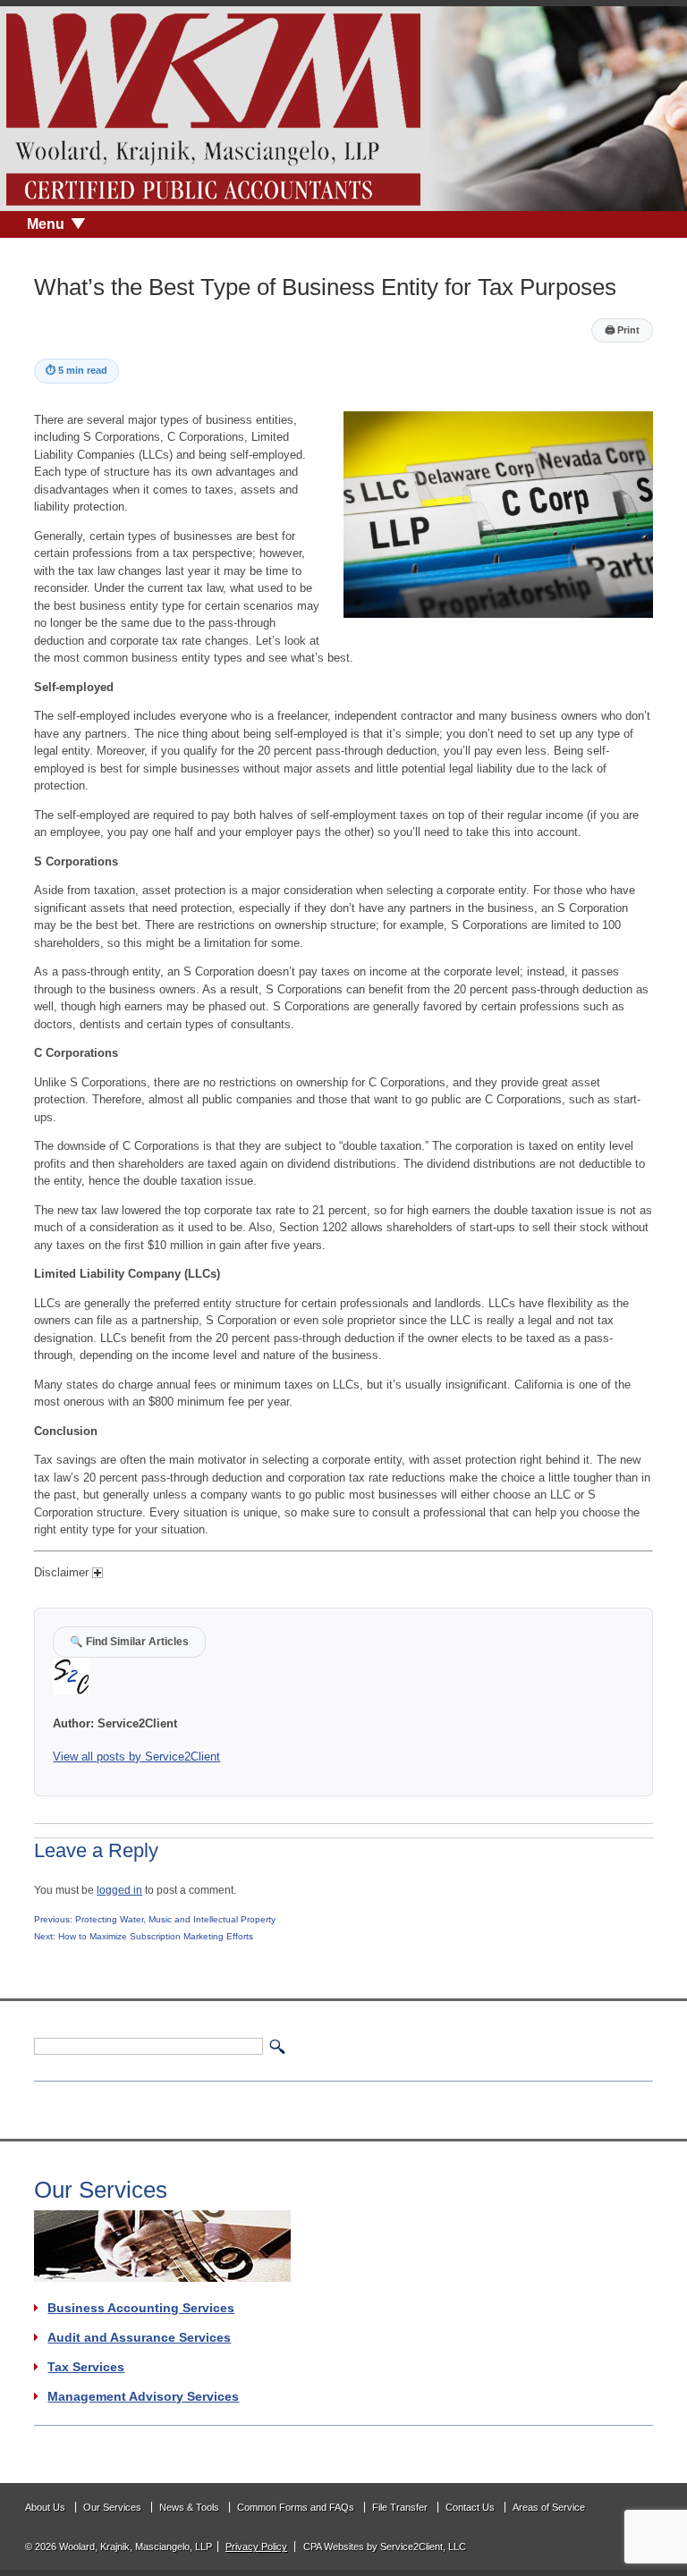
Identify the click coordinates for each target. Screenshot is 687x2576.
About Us (45, 2507)
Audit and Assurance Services (139, 2337)
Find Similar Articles (129, 1641)
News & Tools (189, 2507)
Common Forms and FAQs (296, 2507)
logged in (119, 1890)
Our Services (112, 2507)
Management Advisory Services (143, 2396)
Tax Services (86, 2367)
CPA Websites (334, 2546)
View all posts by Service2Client (136, 1757)
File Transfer (400, 2507)
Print (622, 330)
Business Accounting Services (141, 2308)
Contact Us (470, 2507)
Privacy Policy (256, 2546)
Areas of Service (549, 2507)
